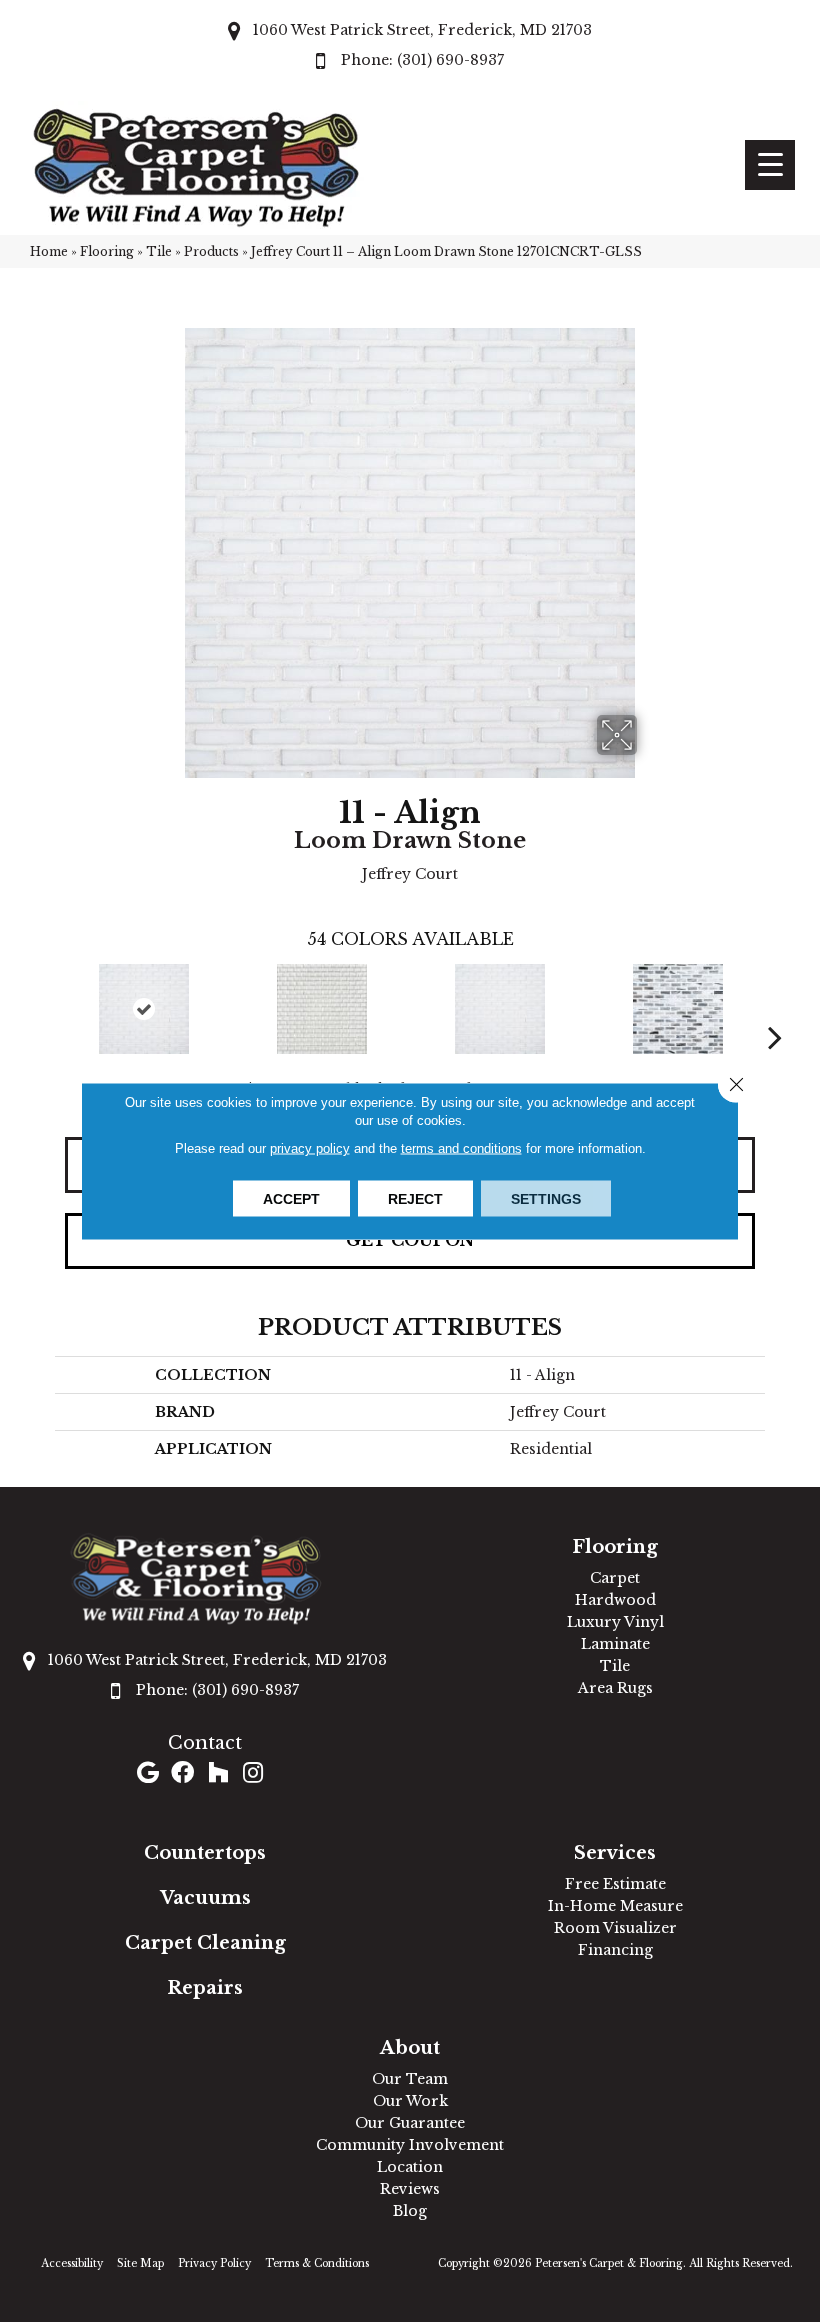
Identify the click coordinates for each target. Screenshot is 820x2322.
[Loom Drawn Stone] (144, 1009)
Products (211, 251)
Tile (159, 251)
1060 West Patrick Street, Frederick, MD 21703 (422, 30)
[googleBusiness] (148, 1774)
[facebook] (182, 1774)
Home (49, 251)
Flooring (107, 251)
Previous (45, 1007)
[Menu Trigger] (770, 165)
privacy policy (310, 1148)
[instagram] (253, 1774)
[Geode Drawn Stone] (500, 1009)
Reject (415, 1199)
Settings (546, 1199)
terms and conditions (461, 1148)
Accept (291, 1199)
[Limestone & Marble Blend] (322, 1009)
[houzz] (218, 1774)
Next (775, 1007)
